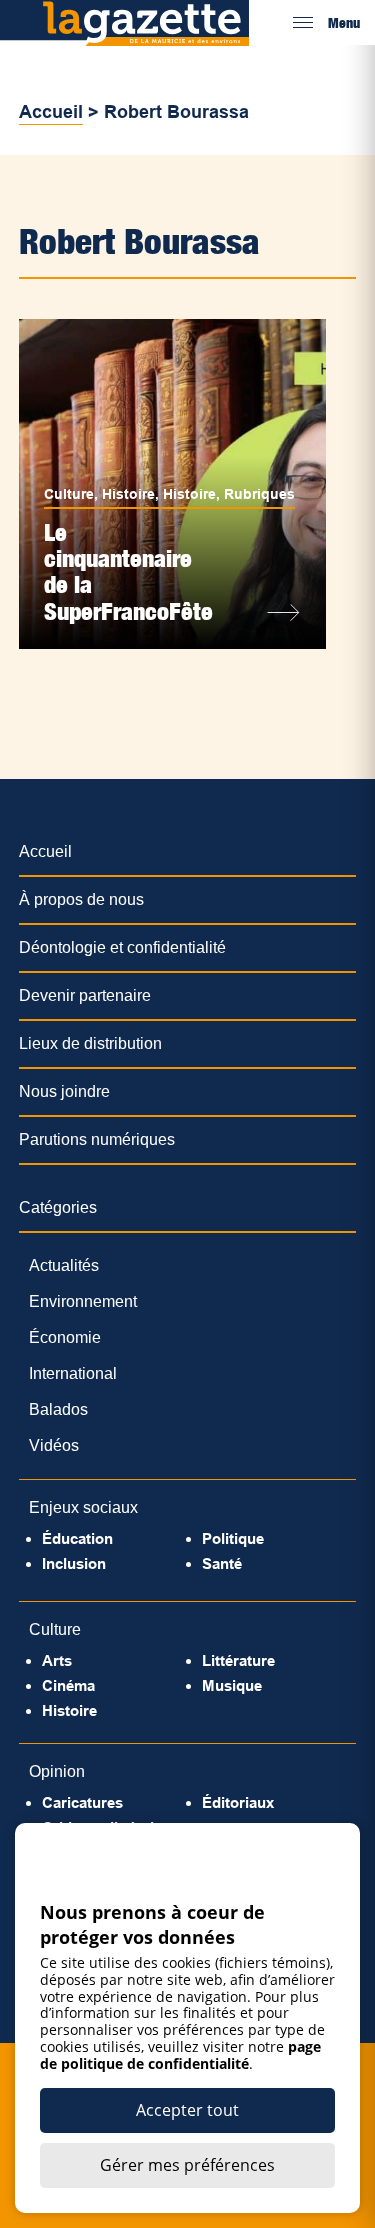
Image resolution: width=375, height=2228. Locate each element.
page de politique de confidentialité (180, 2055)
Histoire (128, 494)
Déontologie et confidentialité (122, 947)
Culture (69, 494)
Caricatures (82, 1802)
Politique (233, 1538)
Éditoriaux (238, 1802)
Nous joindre (64, 1091)
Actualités (64, 1265)
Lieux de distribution (90, 1043)
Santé (222, 1563)
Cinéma (68, 1685)
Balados (58, 1409)
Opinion (57, 1771)
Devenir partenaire (85, 995)
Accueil (51, 112)
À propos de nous (81, 899)
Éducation (77, 1538)
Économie (65, 1337)
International (73, 1373)
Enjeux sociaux (83, 1507)
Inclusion (74, 1563)
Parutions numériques (97, 1139)
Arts (57, 1660)
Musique (232, 1685)
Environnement (83, 1301)
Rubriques (259, 494)
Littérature (238, 1660)
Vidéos (54, 1445)
